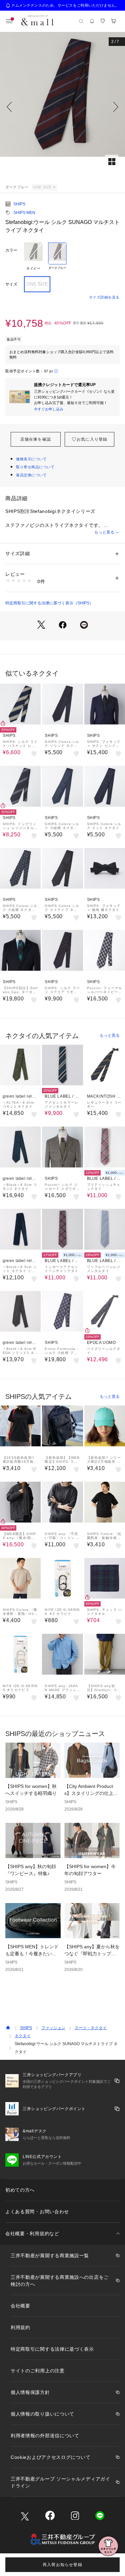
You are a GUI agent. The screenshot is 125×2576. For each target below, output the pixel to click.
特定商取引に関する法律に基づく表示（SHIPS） (49, 603)
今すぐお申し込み (49, 409)
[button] (62, 107)
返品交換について (31, 475)
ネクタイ (23, 2036)
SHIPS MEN (24, 213)
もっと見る (104, 532)
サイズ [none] (11, 284)
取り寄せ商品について (35, 467)
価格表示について (31, 459)
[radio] (33, 257)
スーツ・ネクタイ (91, 2028)
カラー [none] (11, 250)
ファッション (53, 2028)
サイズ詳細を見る (104, 297)
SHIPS (19, 204)
